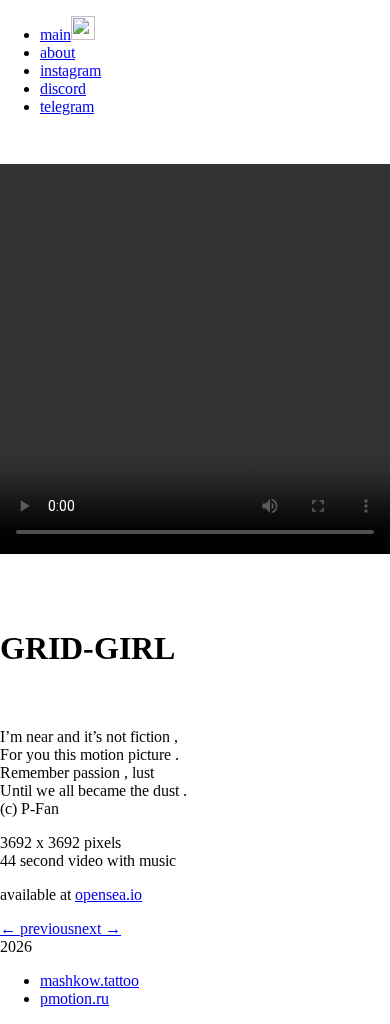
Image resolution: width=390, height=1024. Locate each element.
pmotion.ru (74, 998)
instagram (70, 70)
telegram (67, 106)
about (57, 52)
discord (63, 88)
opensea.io (108, 894)
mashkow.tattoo (89, 980)
